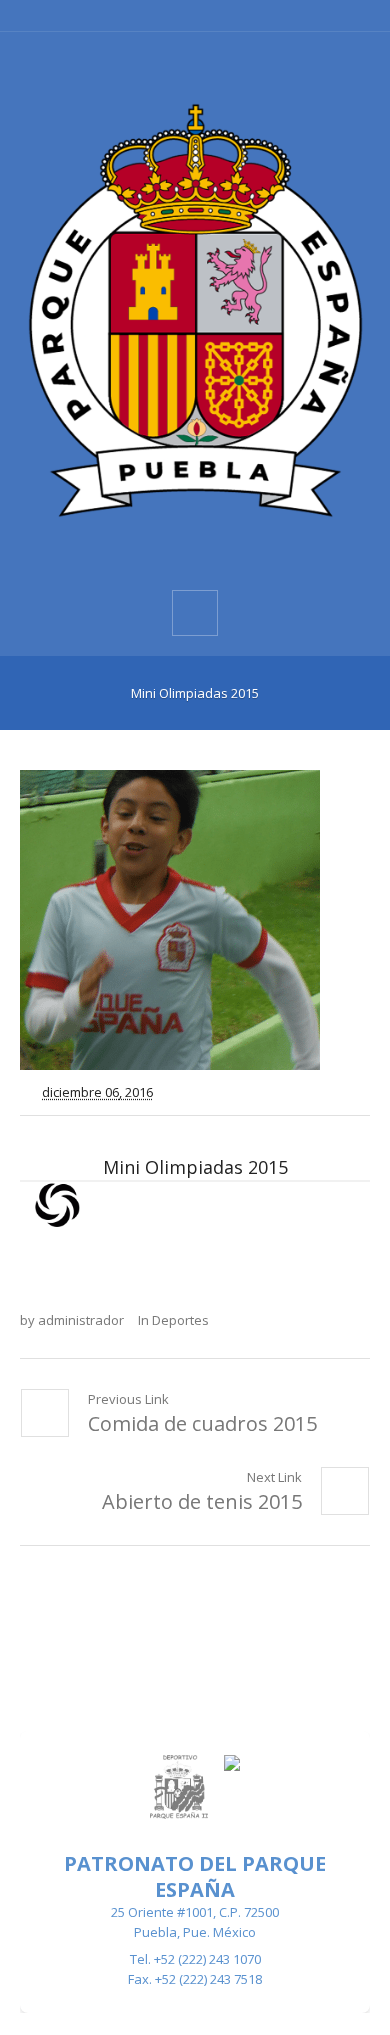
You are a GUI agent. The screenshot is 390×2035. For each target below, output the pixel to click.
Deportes (180, 1320)
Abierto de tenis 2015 (202, 1501)
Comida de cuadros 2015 (202, 1423)
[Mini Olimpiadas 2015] (195, 920)
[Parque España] (195, 309)
